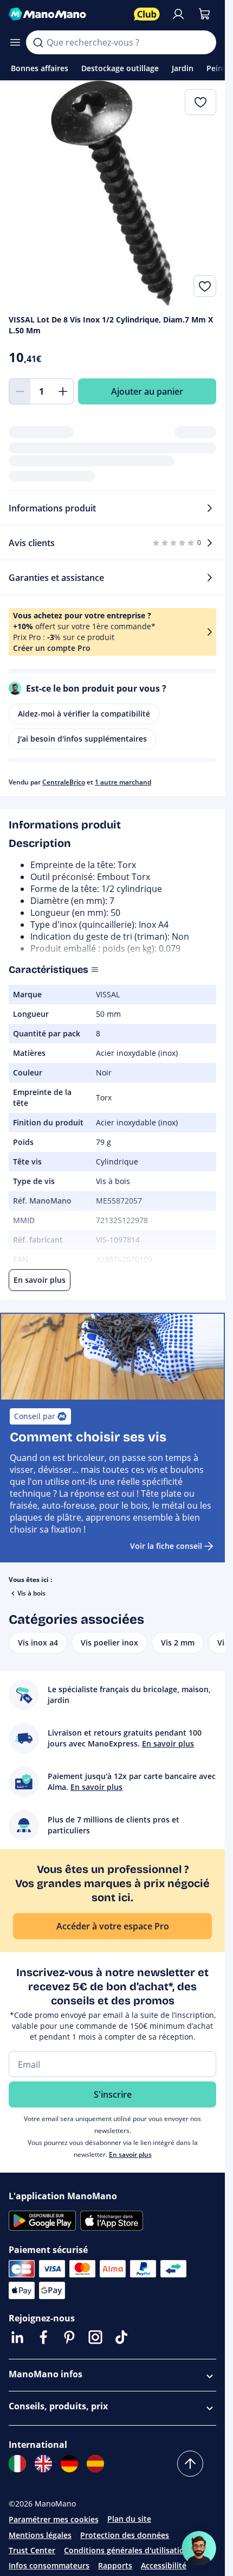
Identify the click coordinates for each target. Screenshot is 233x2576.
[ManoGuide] (199, 2548)
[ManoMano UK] (43, 2464)
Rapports (115, 2565)
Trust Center (32, 2550)
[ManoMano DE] (69, 2464)
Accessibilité (164, 2565)
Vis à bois (31, 1593)
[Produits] (15, 42)
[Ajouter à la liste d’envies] (205, 286)
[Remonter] (190, 2464)
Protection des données (125, 2535)
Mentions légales (40, 2535)
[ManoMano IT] (17, 2464)
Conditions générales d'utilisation (127, 2550)
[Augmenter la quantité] (63, 391)
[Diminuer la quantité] (20, 391)
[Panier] (204, 14)
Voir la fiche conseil (166, 1546)
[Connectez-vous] (178, 14)
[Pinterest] (69, 2337)
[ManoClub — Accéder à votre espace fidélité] (147, 14)
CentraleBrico (64, 782)
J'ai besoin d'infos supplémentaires (82, 739)
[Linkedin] (17, 2337)
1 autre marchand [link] (123, 782)
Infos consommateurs (49, 2565)
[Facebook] (43, 2337)
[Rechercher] (38, 42)
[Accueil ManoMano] (67, 14)
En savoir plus (130, 2154)
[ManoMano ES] (95, 2464)
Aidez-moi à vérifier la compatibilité (84, 714)
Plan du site (129, 2519)
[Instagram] (95, 2337)
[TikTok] (121, 2337)
